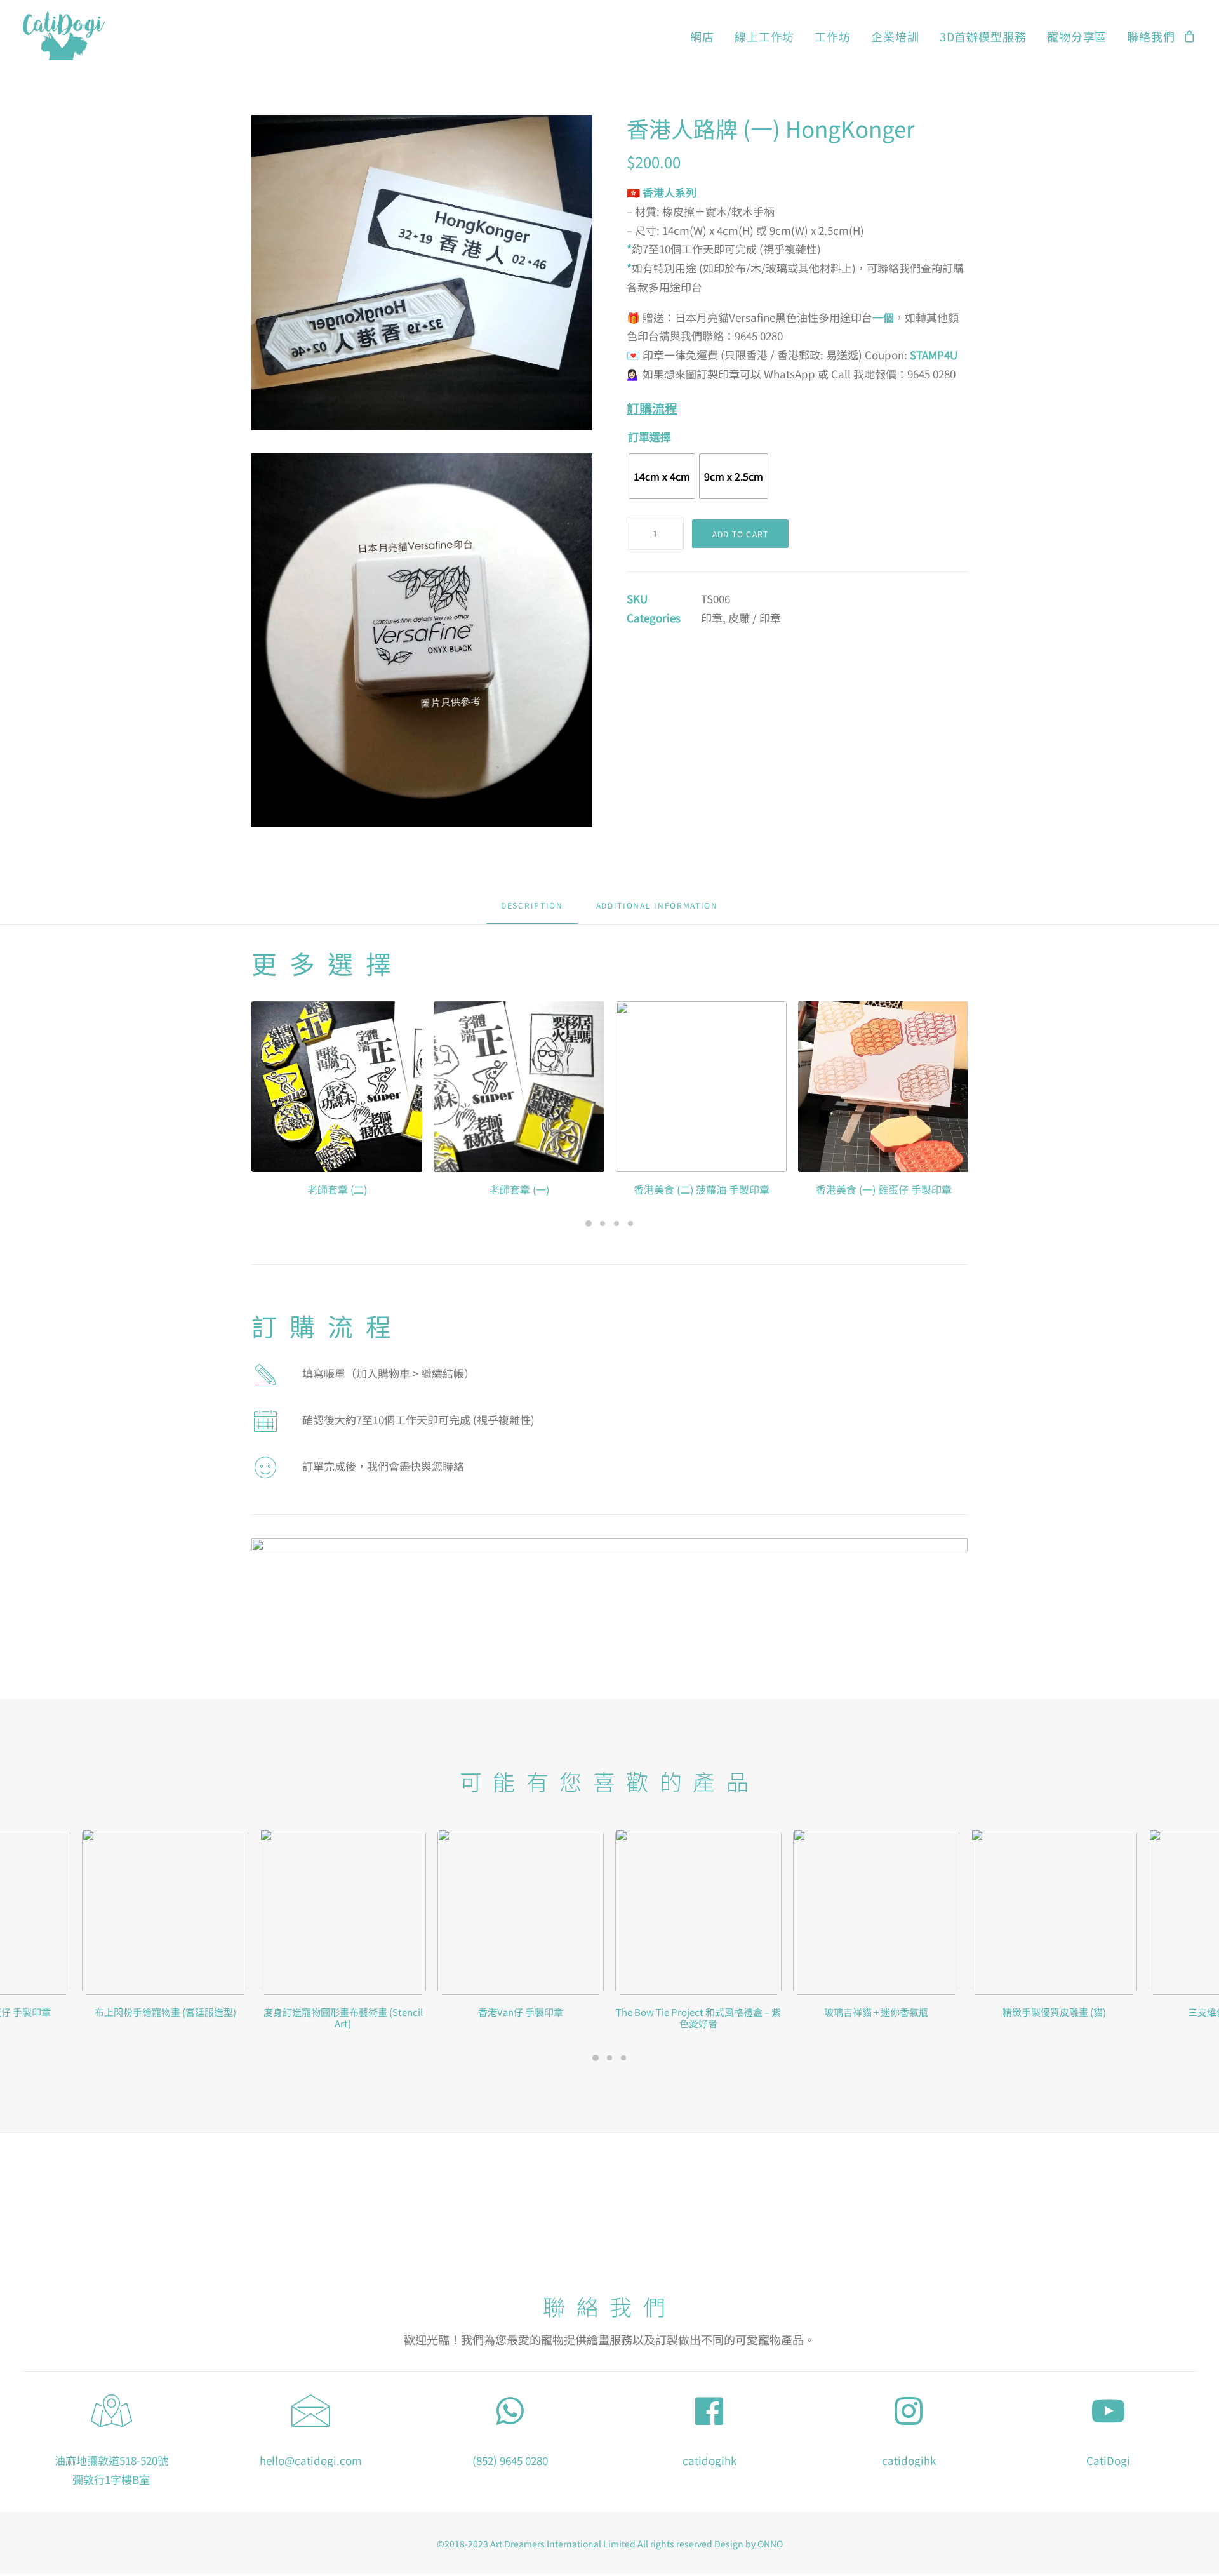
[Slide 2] (603, 1224)
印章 (712, 617)
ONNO (770, 2544)
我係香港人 (884, 1189)
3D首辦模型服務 (983, 36)
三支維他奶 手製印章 (1054, 2012)
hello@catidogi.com (311, 2460)
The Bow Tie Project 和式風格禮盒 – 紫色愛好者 (521, 2018)
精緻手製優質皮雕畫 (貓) (876, 2012)
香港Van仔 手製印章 (343, 2012)
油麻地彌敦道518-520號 (111, 2460)
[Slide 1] (589, 1224)
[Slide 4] (630, 1224)
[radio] (662, 476)
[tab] (657, 910)
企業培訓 (895, 36)
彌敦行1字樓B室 (111, 2479)
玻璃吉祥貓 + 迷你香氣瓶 (698, 2012)
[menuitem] (702, 36)
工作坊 (833, 36)
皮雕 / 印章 (755, 617)
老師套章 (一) (337, 1189)
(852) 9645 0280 (510, 2460)
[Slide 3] (616, 1224)
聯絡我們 (1151, 36)
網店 (702, 36)
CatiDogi (1108, 2460)
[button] (422, 273)
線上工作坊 (765, 36)
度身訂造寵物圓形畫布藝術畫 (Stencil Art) (165, 2018)
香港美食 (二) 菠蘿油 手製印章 (519, 1189)
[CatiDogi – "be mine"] (64, 36)
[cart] (1190, 36)
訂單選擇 (649, 437)
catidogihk (709, 2460)
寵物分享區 (1077, 36)
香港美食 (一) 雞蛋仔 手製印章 (702, 1189)
